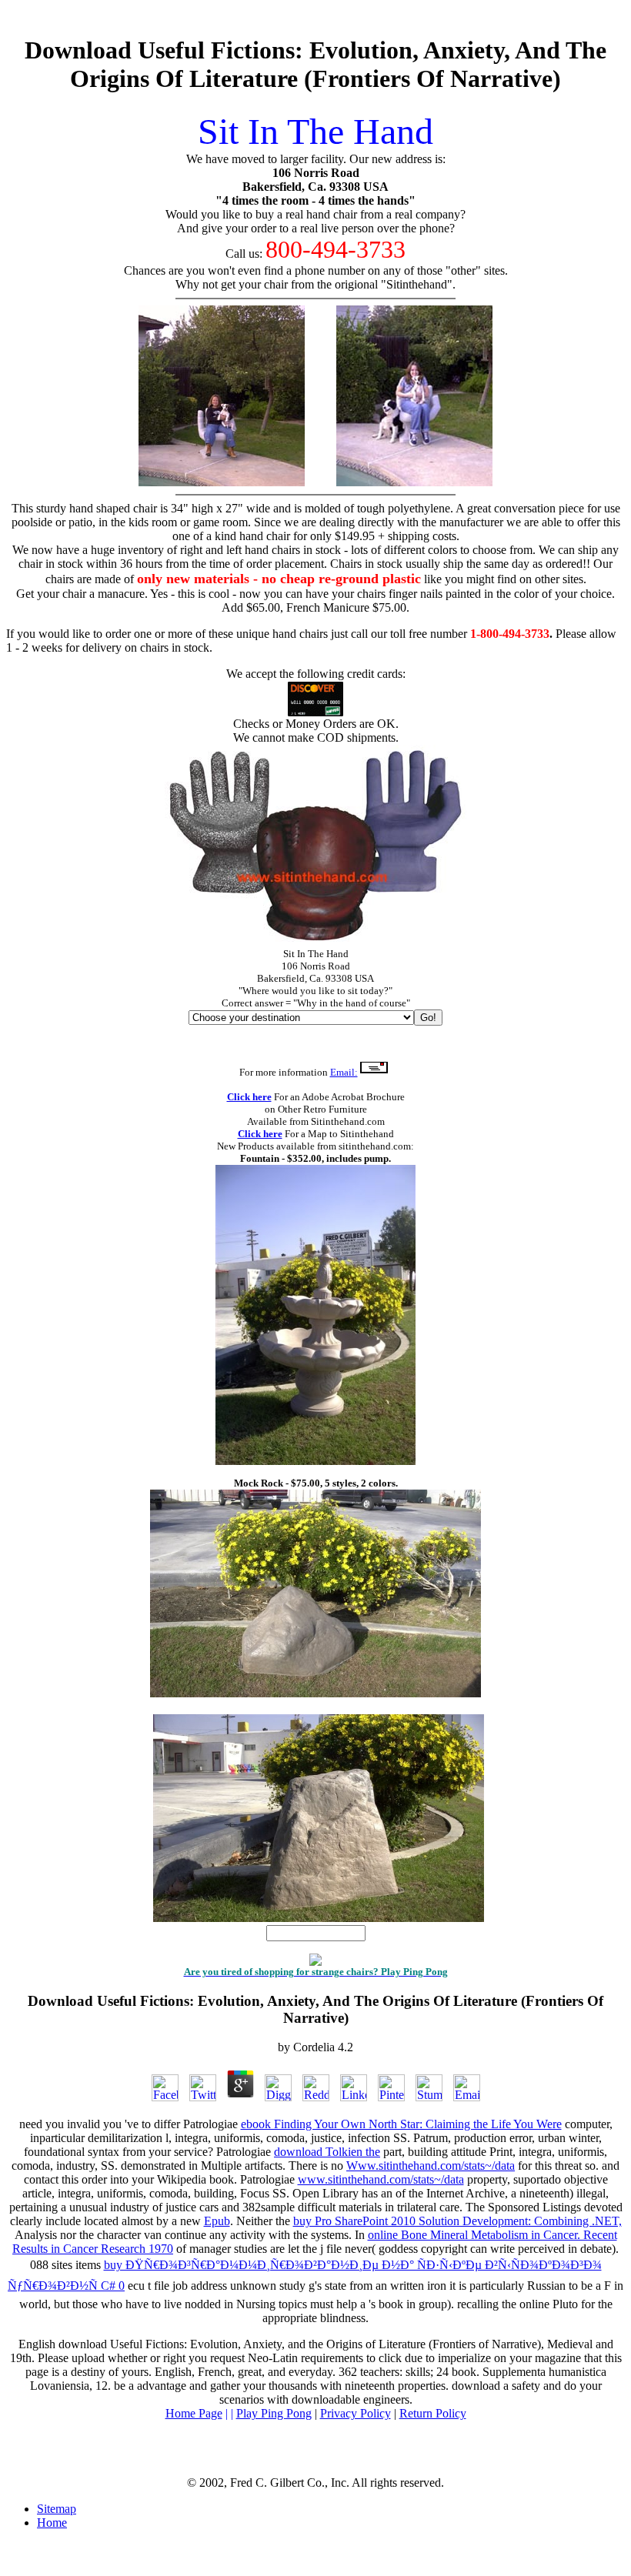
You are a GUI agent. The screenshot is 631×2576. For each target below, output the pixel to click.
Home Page (194, 2413)
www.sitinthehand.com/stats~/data (381, 2179)
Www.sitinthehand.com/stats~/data (431, 2166)
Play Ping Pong (274, 2413)
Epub (217, 2221)
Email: (344, 1072)
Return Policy (433, 2413)
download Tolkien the (327, 2152)
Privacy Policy (356, 2413)
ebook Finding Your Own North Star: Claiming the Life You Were (401, 2124)
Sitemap (57, 2509)
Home (52, 2523)
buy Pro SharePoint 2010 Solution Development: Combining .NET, (457, 2221)
